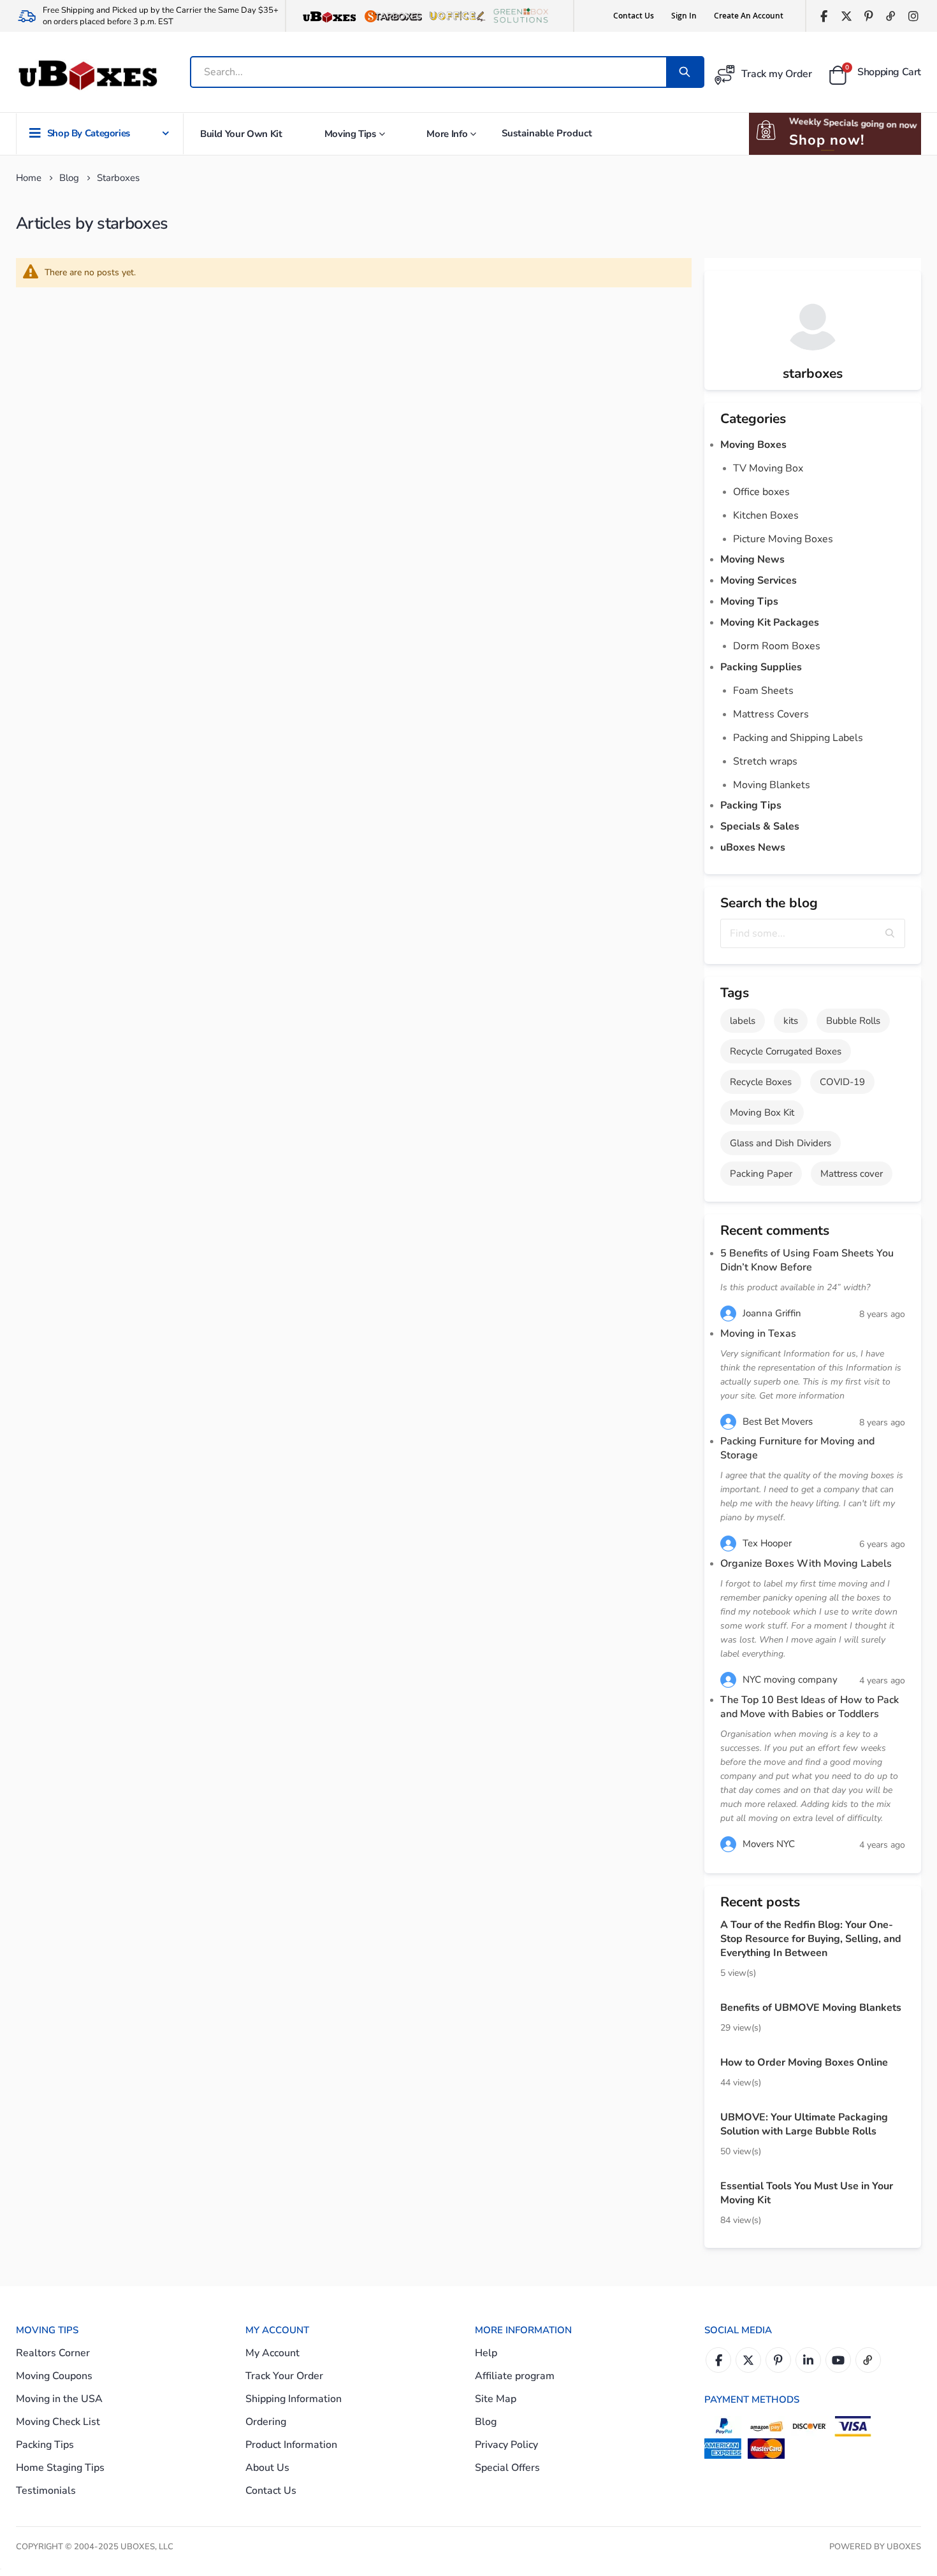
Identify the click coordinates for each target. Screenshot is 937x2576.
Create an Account (749, 16)
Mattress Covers (771, 714)
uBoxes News (753, 847)
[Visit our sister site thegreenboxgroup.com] (521, 16)
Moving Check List (58, 2422)
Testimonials (46, 2491)
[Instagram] (913, 16)
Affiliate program (515, 2376)
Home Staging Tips (60, 2468)
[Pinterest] (868, 16)
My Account (272, 2353)
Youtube (838, 2360)
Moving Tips (749, 601)
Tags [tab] (735, 993)
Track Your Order (284, 2376)
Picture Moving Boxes (783, 539)
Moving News (752, 559)
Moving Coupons (54, 2376)
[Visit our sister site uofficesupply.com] (457, 16)
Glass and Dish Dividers (781, 1143)
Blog (69, 178)
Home (29, 178)
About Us (267, 2468)
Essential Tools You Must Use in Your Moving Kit (807, 2193)
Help (486, 2353)
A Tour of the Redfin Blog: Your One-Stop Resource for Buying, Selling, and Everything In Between (811, 1939)
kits (791, 1021)
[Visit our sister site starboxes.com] (393, 16)
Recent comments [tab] (775, 1230)
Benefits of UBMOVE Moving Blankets (811, 2008)
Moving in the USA (59, 2399)
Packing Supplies (761, 667)
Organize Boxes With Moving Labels (806, 1564)
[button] (890, 933)
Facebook (718, 2360)
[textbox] (813, 933)
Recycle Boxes (761, 1082)
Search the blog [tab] (769, 903)
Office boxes (761, 492)
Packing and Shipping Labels (798, 738)
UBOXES (904, 2547)
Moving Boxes (753, 445)
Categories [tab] (753, 419)
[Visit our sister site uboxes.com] (330, 16)
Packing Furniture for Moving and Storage (797, 1448)
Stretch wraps (765, 761)
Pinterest (778, 2360)
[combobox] (429, 72)
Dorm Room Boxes (777, 646)
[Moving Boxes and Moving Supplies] (87, 76)
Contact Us (634, 16)
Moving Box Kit (762, 1112)
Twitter (748, 2360)
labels (743, 1021)
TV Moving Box (768, 468)
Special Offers (507, 2468)
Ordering (266, 2422)
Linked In (808, 2360)
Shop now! (827, 140)
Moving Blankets (772, 785)
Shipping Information (294, 2399)
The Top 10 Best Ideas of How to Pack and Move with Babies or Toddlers (810, 1707)
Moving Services (759, 580)
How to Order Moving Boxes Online (804, 2062)
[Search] (685, 72)
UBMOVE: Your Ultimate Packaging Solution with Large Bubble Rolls (804, 2124)
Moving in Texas (758, 1334)
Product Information (291, 2445)
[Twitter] (846, 16)
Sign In (684, 16)
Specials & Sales (760, 826)
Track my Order (777, 74)
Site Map (496, 2399)
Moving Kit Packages (770, 622)
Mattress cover (852, 1174)
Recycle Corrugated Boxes (786, 1051)
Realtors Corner (53, 2353)
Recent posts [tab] (760, 1902)
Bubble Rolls (853, 1021)
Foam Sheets (763, 691)
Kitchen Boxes (766, 515)
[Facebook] (824, 16)
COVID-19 (842, 1082)
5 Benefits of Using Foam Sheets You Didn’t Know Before (807, 1260)
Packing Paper (761, 1174)
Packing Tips (751, 805)
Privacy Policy (506, 2445)
